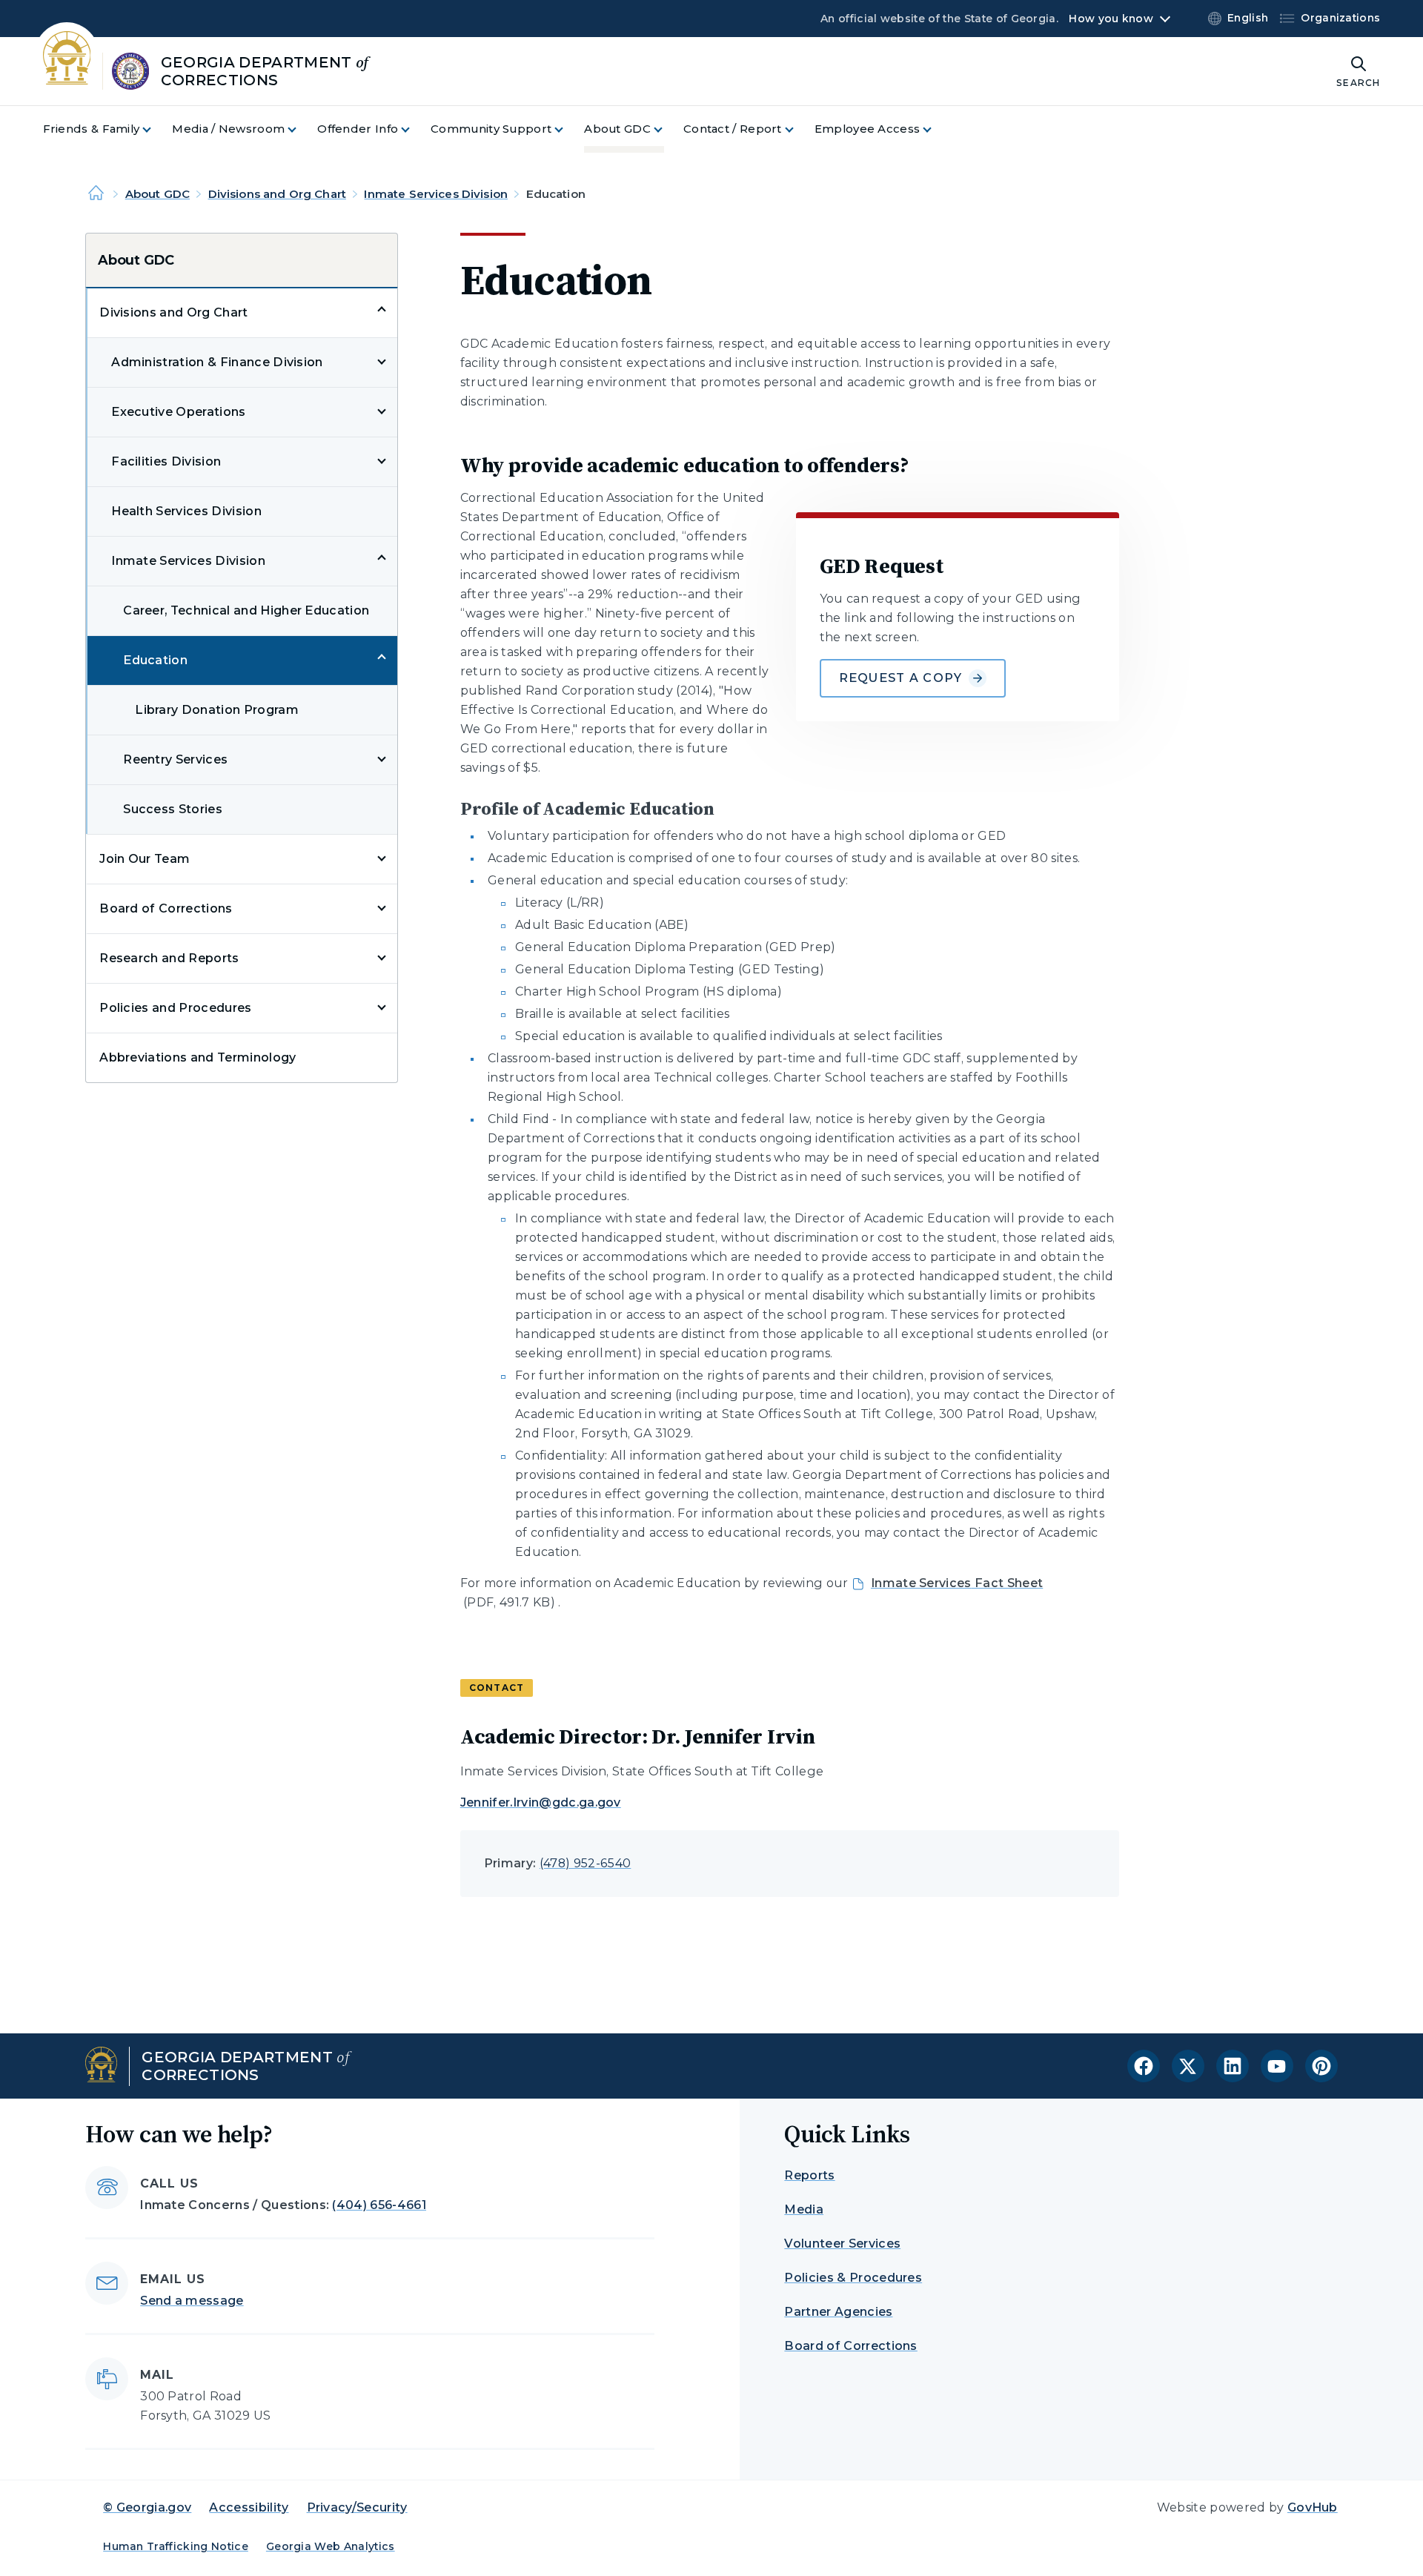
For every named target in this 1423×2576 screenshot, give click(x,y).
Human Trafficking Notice (176, 2546)
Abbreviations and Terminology (198, 1057)
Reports (809, 2175)
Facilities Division (166, 461)
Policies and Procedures (175, 1008)
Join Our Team (145, 859)
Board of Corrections (166, 908)
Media (804, 2209)
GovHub (1313, 2507)
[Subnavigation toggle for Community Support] (568, 129)
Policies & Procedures (853, 2278)
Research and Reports (169, 958)
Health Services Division (186, 511)
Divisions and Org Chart (277, 194)
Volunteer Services (842, 2244)
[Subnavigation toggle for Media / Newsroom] (301, 129)
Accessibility (249, 2507)
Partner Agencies (838, 2312)
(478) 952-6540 (585, 1863)
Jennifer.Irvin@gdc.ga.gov (541, 1802)
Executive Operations (178, 412)
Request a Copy (901, 678)
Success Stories (173, 809)
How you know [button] (1111, 19)
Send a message (192, 2301)
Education (155, 660)
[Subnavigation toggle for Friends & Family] (156, 129)
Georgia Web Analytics (331, 2546)
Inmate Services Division (436, 194)
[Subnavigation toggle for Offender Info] (414, 129)
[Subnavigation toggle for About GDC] (667, 129)
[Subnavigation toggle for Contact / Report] (798, 129)
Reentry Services (175, 759)
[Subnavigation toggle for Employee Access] (936, 129)
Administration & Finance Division (217, 362)
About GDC (157, 194)
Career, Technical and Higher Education (246, 610)
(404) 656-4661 (379, 2205)
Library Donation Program (217, 710)
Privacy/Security (357, 2507)
